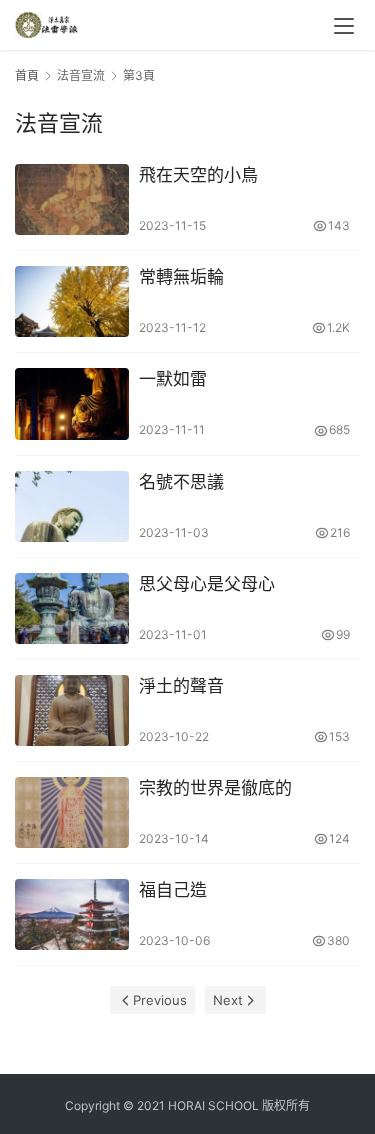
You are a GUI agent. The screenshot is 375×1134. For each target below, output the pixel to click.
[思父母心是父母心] (72, 608)
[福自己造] (72, 914)
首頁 (27, 75)
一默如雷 (173, 379)
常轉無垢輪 (181, 277)
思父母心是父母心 (207, 584)
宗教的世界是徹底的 (215, 788)
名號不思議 (181, 482)
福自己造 (173, 890)
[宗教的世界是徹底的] (72, 812)
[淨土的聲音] (72, 710)
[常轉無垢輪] (72, 301)
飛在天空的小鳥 (198, 175)
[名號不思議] (72, 506)
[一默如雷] (72, 403)
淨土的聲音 (181, 686)
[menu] (344, 26)
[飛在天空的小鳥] (72, 199)
